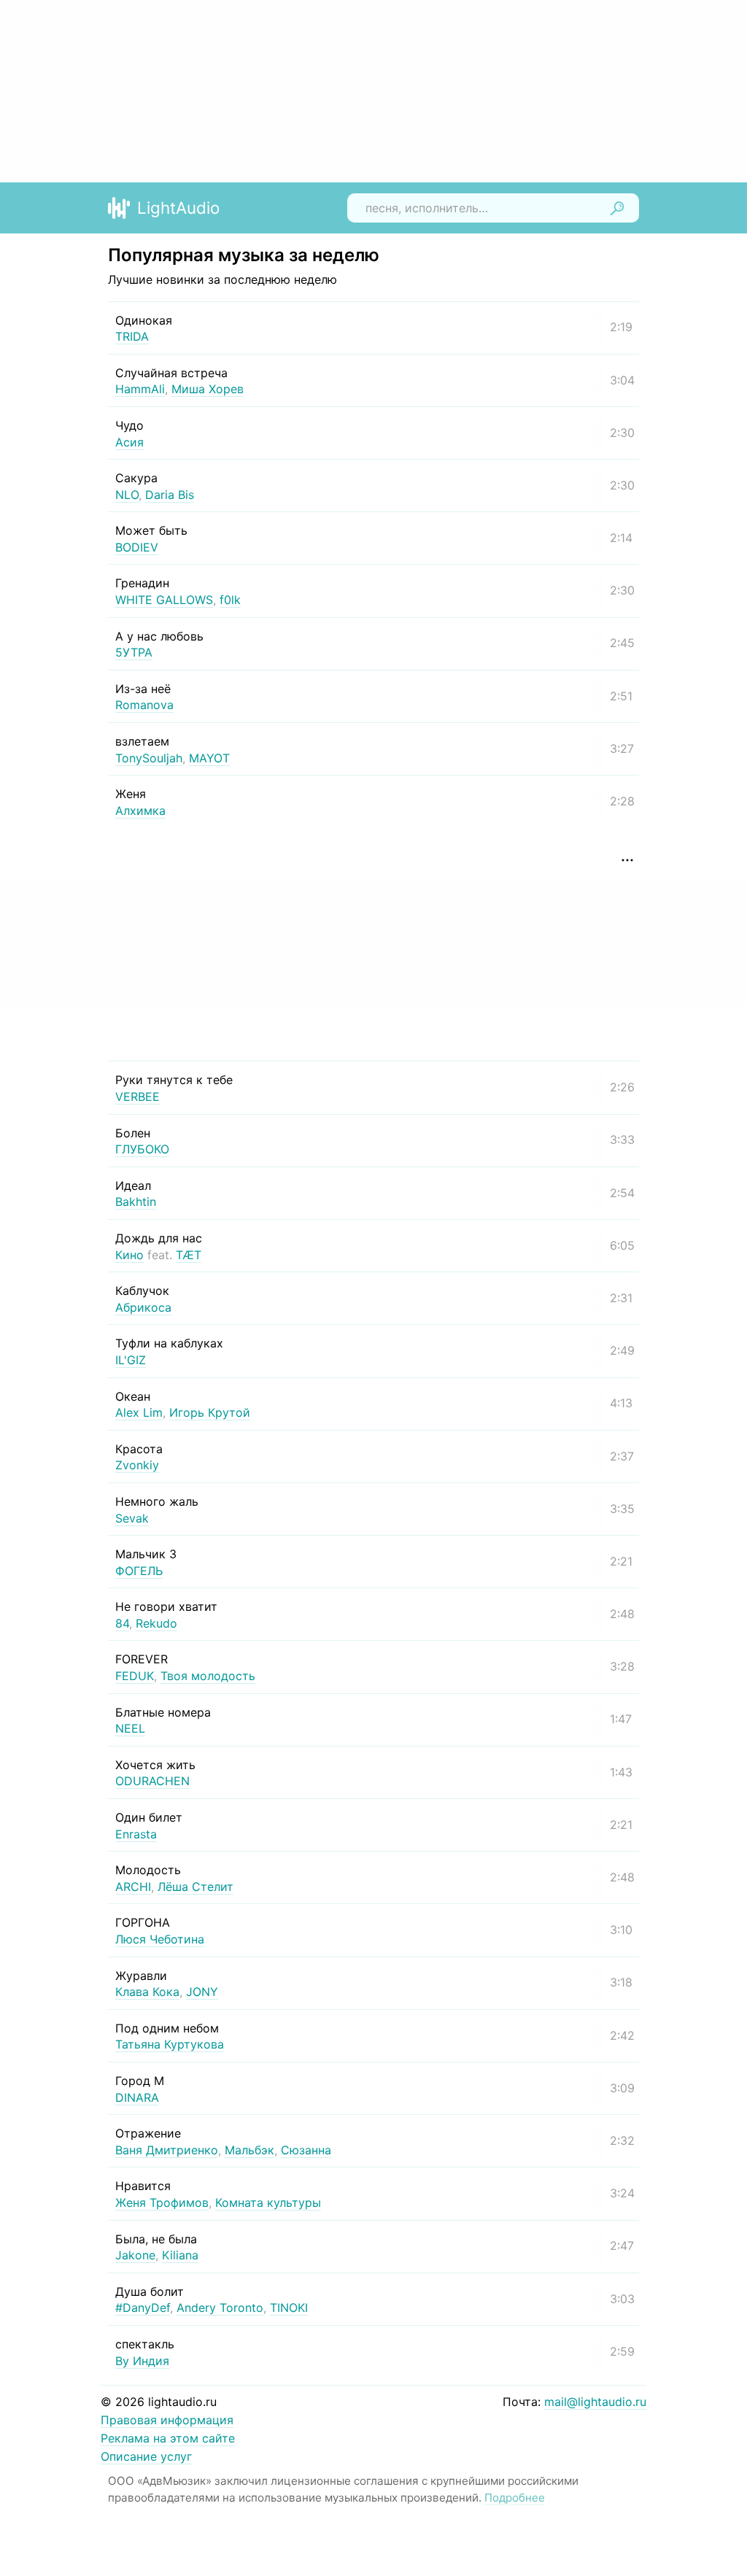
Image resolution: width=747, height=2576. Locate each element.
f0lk (230, 600)
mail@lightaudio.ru (595, 2402)
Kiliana (180, 2255)
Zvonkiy (137, 1465)
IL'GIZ (131, 1360)
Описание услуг (146, 2456)
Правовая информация (167, 2420)
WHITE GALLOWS (164, 600)
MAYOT (209, 758)
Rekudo (156, 1623)
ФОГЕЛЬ (139, 1571)
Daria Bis (170, 495)
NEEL (130, 1728)
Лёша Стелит (196, 1887)
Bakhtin (136, 1202)
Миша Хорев (208, 389)
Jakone (135, 2255)
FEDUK (135, 1676)
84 (122, 1623)
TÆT (189, 1255)
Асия (129, 442)
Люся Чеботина (160, 1939)
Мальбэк (249, 2150)
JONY (202, 1992)
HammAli (140, 389)
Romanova (144, 705)
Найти (617, 208)
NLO (127, 495)
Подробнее (515, 2498)
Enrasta (136, 1834)
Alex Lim (139, 1412)
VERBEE (138, 1096)
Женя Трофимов (162, 2202)
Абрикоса (143, 1307)
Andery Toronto (220, 2308)
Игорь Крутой (210, 1412)
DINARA (137, 2097)
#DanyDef (143, 2308)
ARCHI (133, 1887)
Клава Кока (147, 1992)
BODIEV (137, 547)
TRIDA (132, 336)
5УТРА (134, 652)
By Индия (142, 2361)
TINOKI (289, 2308)
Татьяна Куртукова (170, 2044)
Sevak (132, 1518)
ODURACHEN (152, 1781)
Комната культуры (268, 2202)
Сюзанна (306, 2150)
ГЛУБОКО (142, 1149)
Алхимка (140, 811)
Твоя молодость (208, 1676)
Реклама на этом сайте (168, 2438)
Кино (129, 1255)
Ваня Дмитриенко (167, 2150)
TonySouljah (149, 758)
